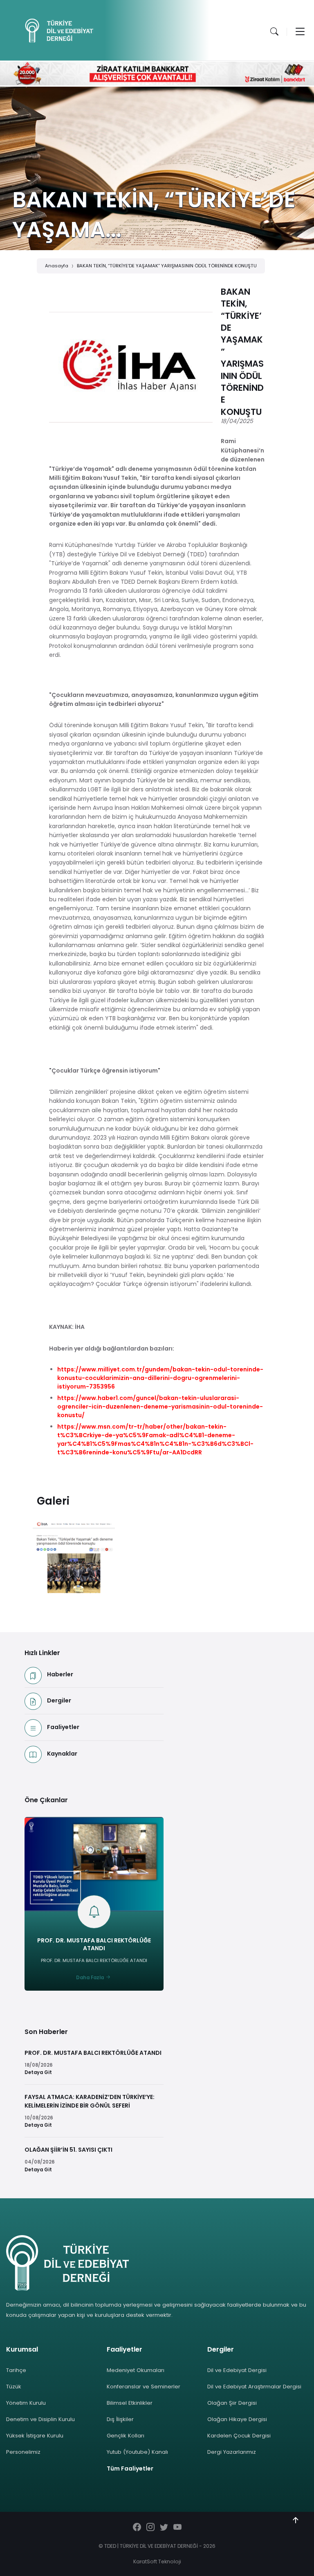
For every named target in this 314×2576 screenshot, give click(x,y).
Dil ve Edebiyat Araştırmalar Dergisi (254, 2387)
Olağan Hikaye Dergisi (237, 2419)
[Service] (74, 1558)
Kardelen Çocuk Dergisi (239, 2436)
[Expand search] (274, 31)
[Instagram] (150, 2528)
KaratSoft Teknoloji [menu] (157, 2561)
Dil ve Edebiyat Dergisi (237, 2370)
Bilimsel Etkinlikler (130, 2403)
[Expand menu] (300, 31)
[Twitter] (164, 2528)
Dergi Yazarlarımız (232, 2452)
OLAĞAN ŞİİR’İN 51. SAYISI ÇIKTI (68, 2150)
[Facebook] (137, 2528)
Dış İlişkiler (120, 2419)
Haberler (60, 1674)
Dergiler (59, 1700)
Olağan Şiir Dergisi (232, 2403)
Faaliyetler (63, 1727)
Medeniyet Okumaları (136, 2370)
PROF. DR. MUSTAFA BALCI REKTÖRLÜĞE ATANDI (94, 1944)
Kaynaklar (62, 1754)
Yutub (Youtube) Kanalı (137, 2452)
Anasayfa (57, 266)
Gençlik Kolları (126, 2436)
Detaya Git (38, 2072)
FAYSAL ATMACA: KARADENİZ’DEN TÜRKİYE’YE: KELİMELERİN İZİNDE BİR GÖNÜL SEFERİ (90, 2101)
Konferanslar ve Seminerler (144, 2387)
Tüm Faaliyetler (130, 2468)
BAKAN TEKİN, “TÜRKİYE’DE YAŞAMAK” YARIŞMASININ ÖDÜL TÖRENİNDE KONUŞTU (167, 266)
